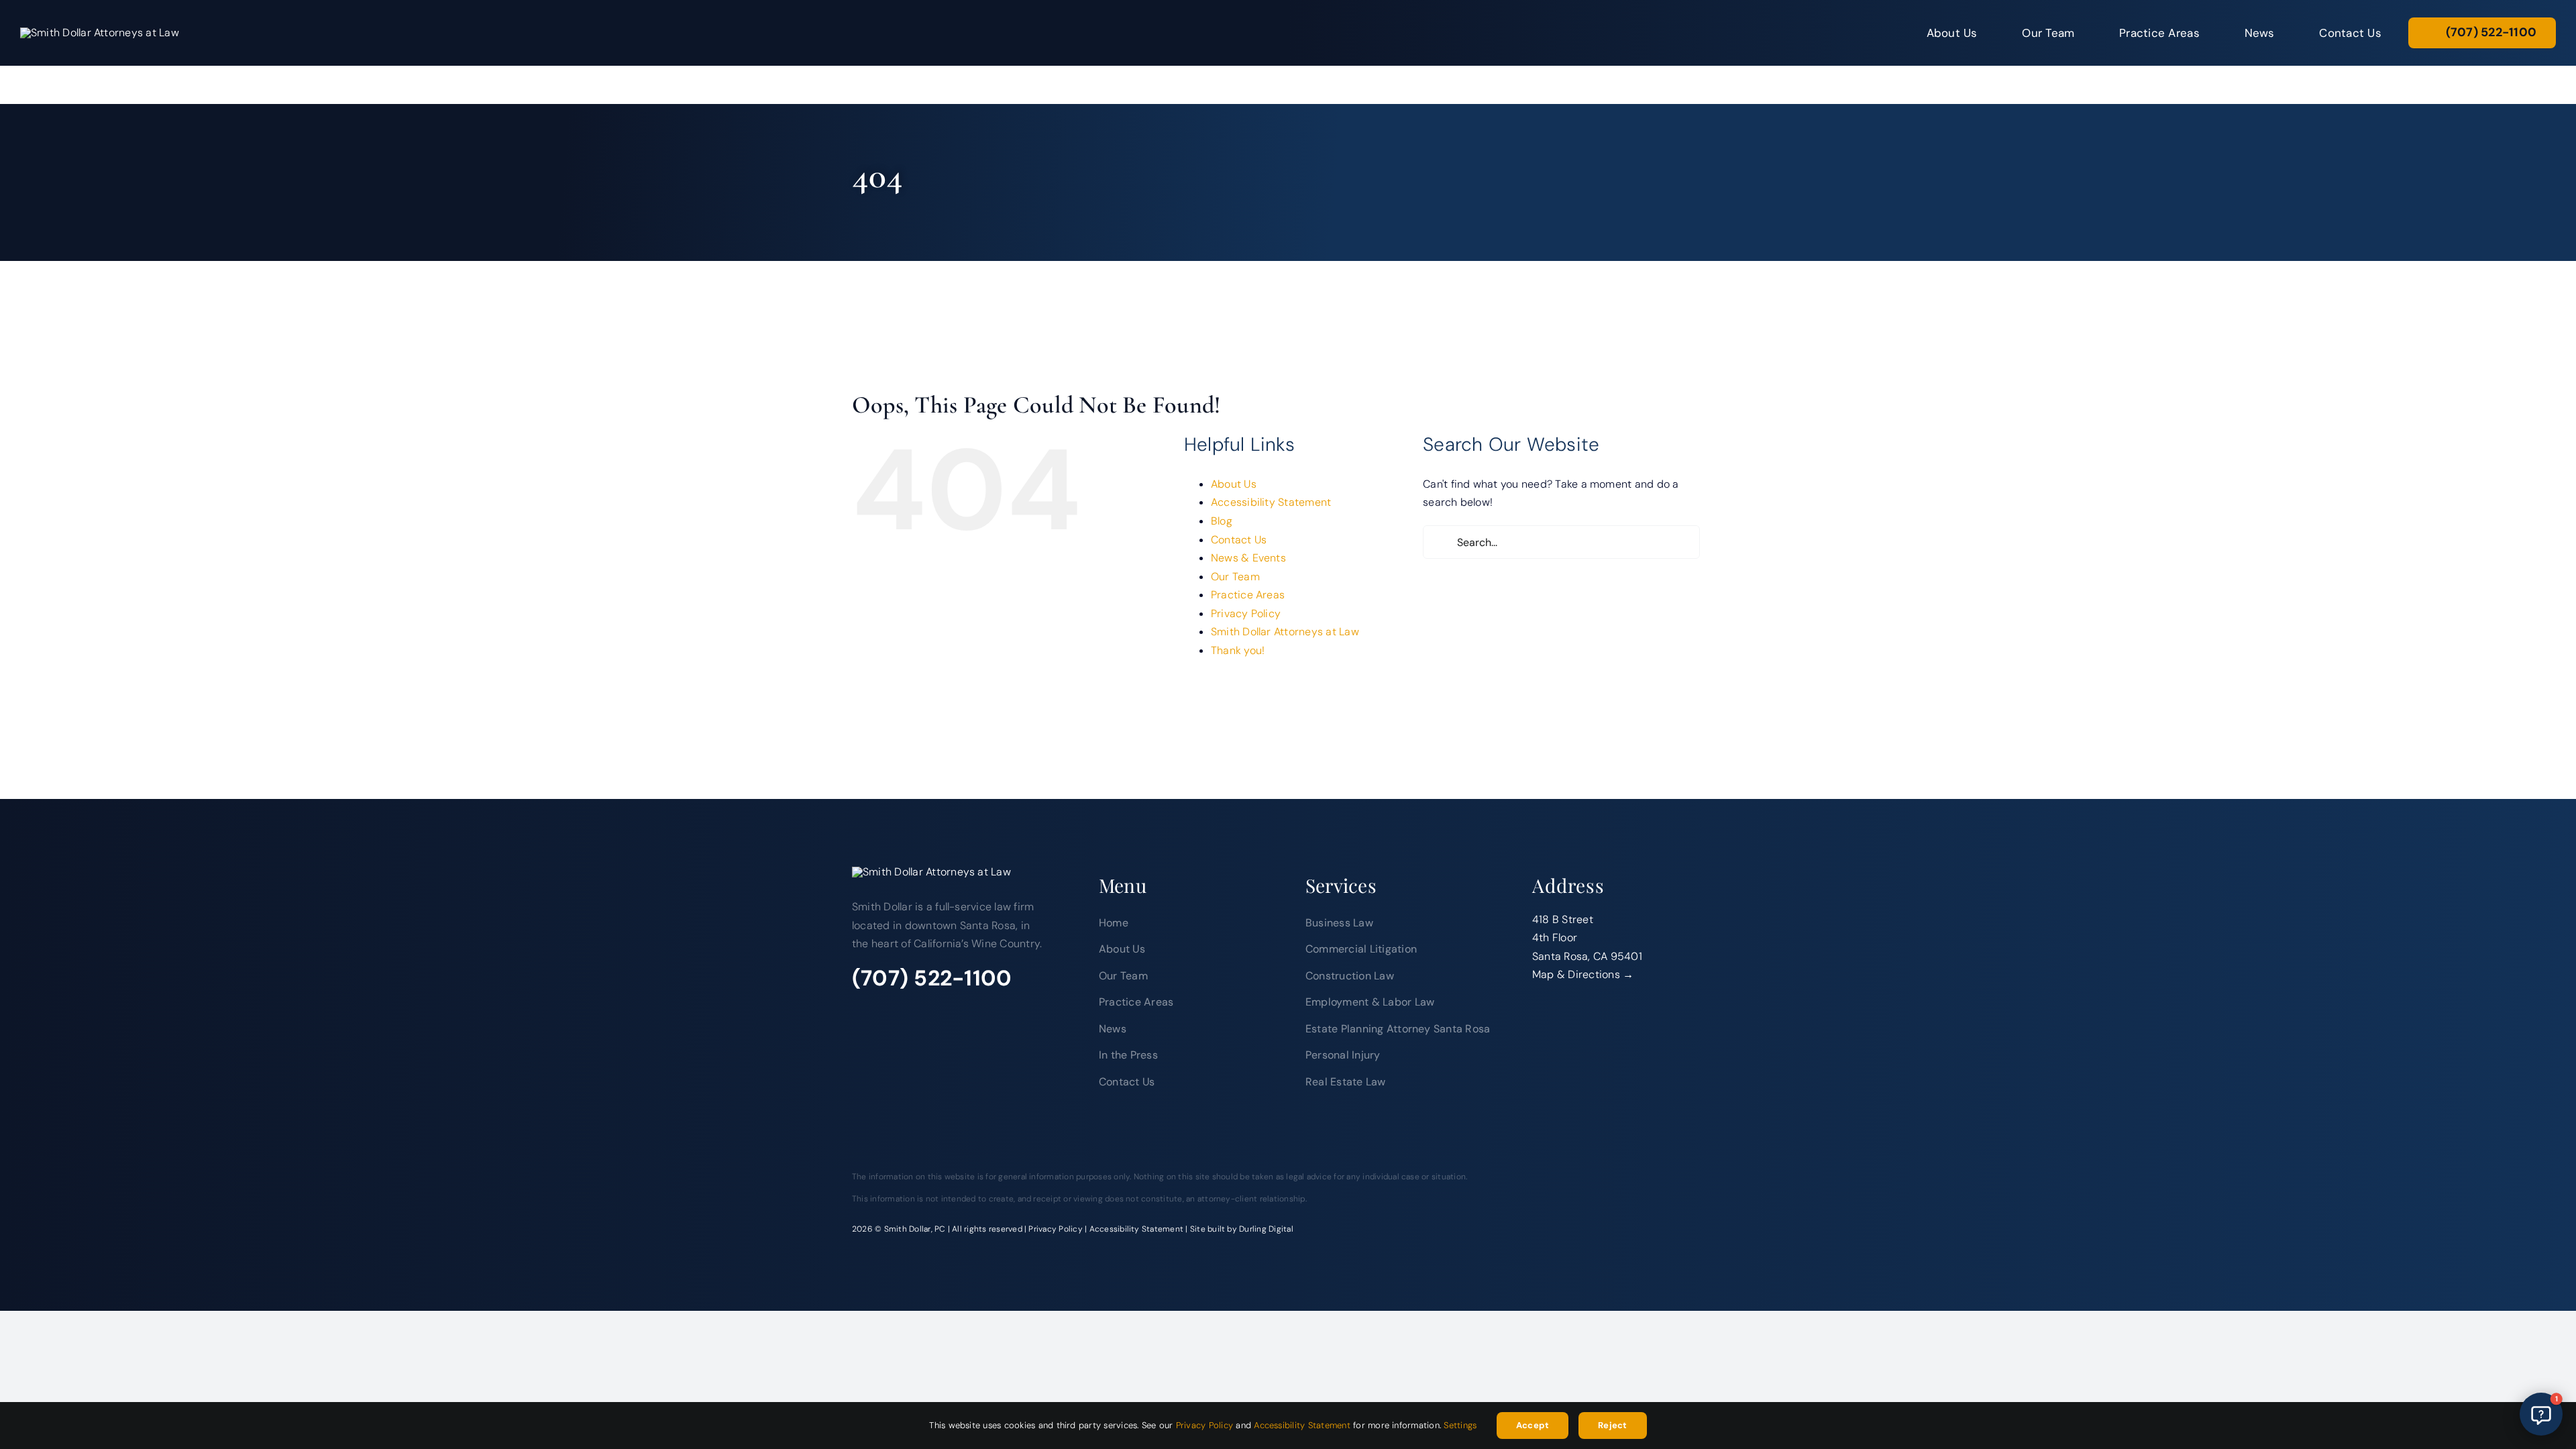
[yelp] (949, 1012)
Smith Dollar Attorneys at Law (1285, 632)
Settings (1462, 1425)
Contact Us (1239, 540)
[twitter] (890, 1012)
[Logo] (100, 33)
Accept (1532, 1425)
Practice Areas (1248, 595)
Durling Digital (1266, 1229)
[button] (2541, 1414)
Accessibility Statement (1271, 502)
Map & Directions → (1583, 974)
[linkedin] (919, 1012)
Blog (1222, 521)
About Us (1234, 484)
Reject (1612, 1425)
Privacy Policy (1246, 613)
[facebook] (860, 1012)
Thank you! (1238, 650)
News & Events (1248, 558)
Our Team (1235, 577)
